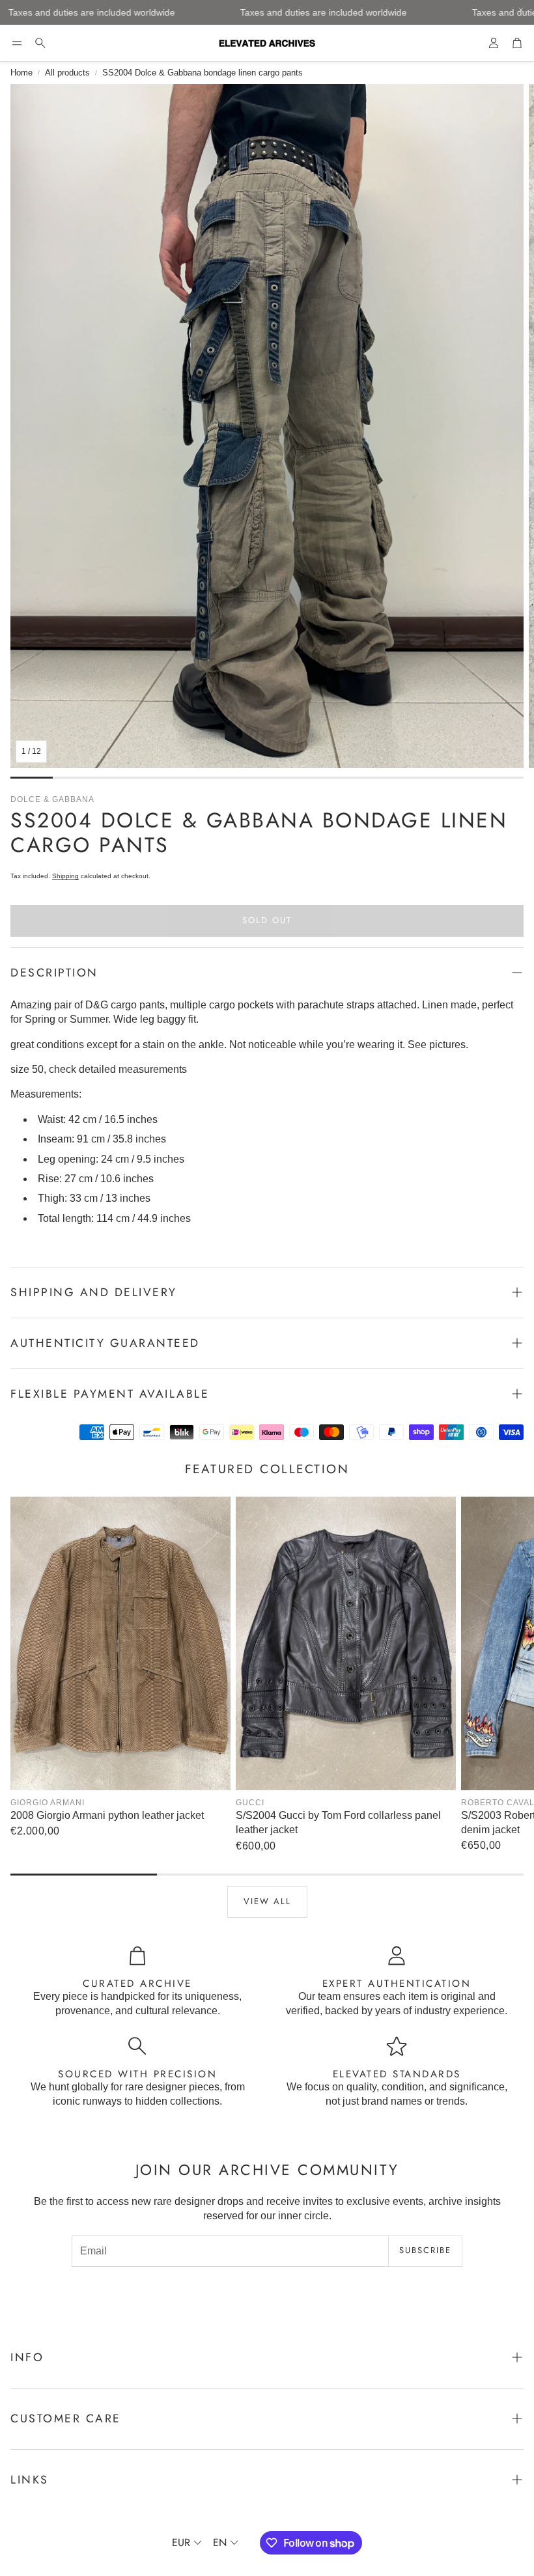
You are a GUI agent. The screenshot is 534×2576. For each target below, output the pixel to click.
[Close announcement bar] (521, 10)
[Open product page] (120, 1643)
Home (21, 73)
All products (67, 73)
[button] (17, 43)
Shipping (65, 876)
